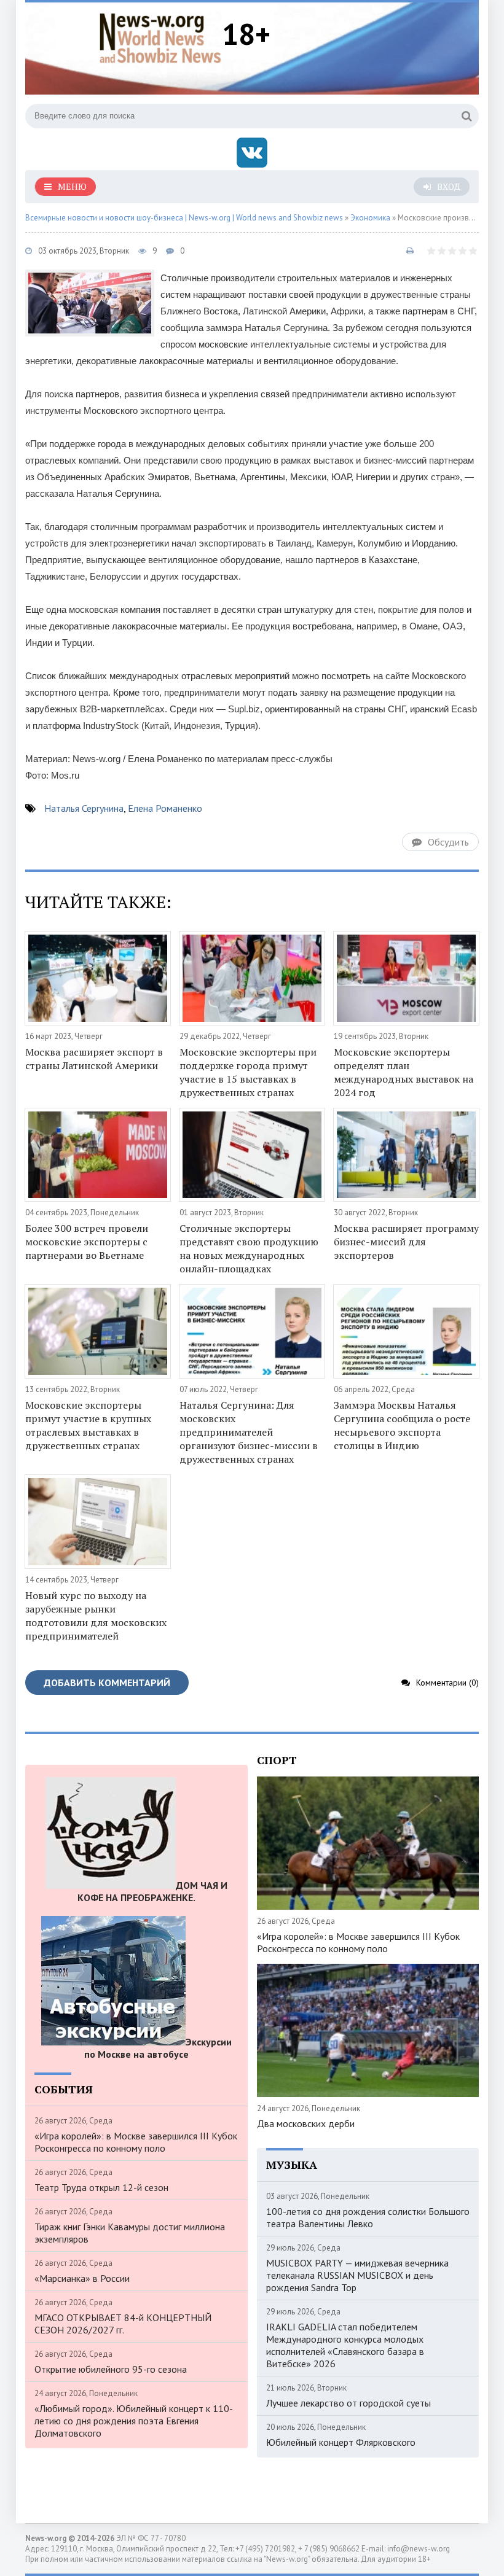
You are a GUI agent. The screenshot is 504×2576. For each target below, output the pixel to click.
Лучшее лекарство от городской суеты (348, 2403)
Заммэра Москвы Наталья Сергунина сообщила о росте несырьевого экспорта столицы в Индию (402, 1425)
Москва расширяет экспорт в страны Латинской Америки (94, 1059)
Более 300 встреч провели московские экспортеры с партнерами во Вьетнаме (87, 1242)
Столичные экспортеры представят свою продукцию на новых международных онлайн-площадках (249, 1248)
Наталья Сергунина (84, 808)
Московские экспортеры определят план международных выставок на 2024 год (404, 1072)
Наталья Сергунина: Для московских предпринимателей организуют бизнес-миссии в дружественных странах (249, 1432)
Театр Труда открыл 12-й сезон (101, 2187)
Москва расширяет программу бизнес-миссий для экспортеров (406, 1242)
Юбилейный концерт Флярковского (341, 2442)
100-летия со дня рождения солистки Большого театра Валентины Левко (368, 2217)
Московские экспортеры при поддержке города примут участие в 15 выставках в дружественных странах (248, 1072)
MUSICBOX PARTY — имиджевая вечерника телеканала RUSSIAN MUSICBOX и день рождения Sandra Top (357, 2275)
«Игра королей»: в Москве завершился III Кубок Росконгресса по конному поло (136, 2142)
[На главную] (160, 36)
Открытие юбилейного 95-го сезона (111, 2369)
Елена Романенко (165, 808)
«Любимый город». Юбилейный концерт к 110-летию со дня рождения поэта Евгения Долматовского (134, 2421)
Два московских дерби (306, 2123)
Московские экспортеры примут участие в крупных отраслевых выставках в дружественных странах (88, 1425)
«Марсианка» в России (82, 2278)
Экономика (370, 218)
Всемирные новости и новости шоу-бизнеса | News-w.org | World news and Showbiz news (184, 218)
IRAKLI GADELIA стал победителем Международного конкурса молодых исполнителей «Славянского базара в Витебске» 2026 (345, 2345)
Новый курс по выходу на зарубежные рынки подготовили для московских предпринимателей (96, 1616)
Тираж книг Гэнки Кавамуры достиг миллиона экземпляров (130, 2233)
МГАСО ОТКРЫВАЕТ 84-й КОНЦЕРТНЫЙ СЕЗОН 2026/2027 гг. (123, 2324)
